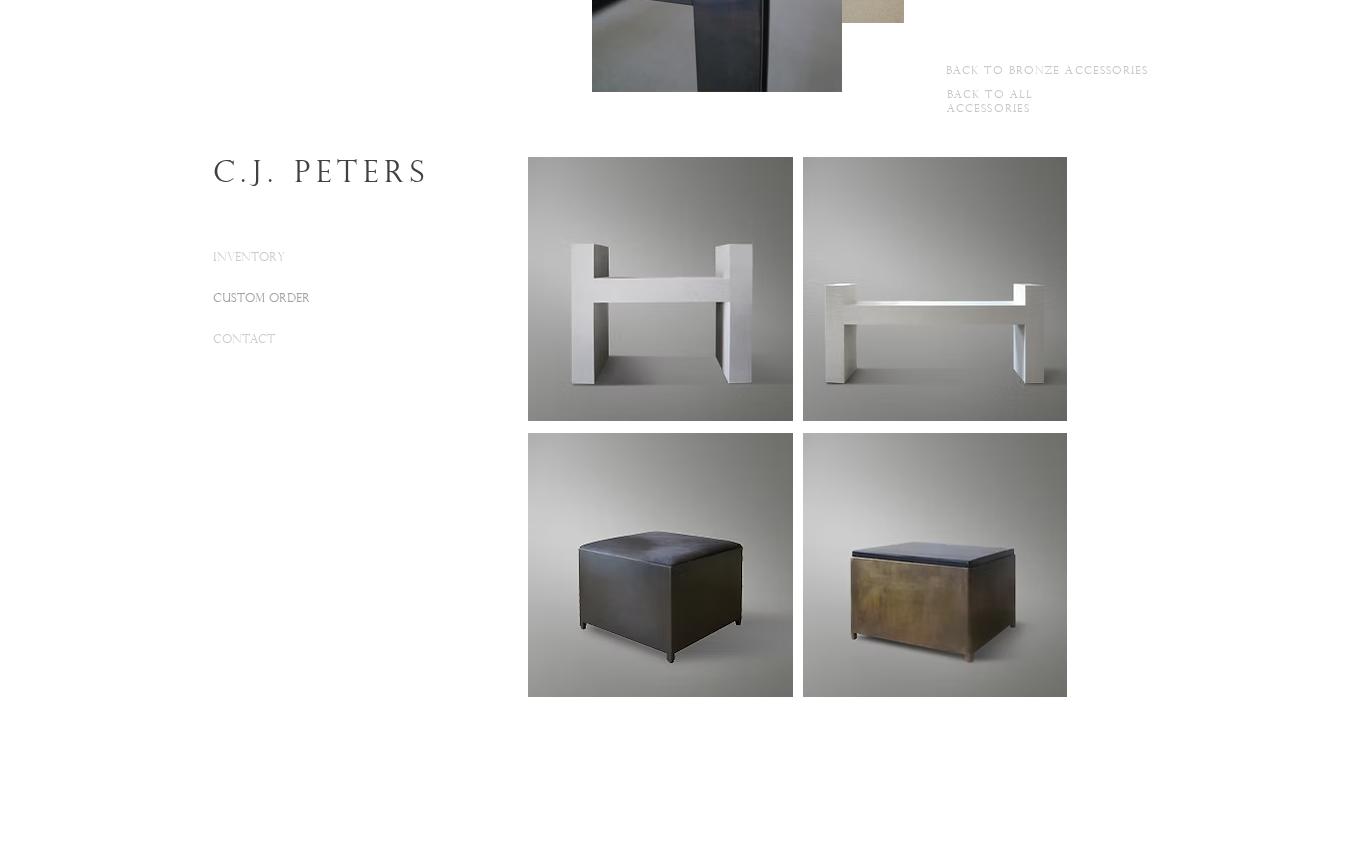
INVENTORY (249, 258)
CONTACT (244, 340)
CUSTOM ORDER (261, 299)
